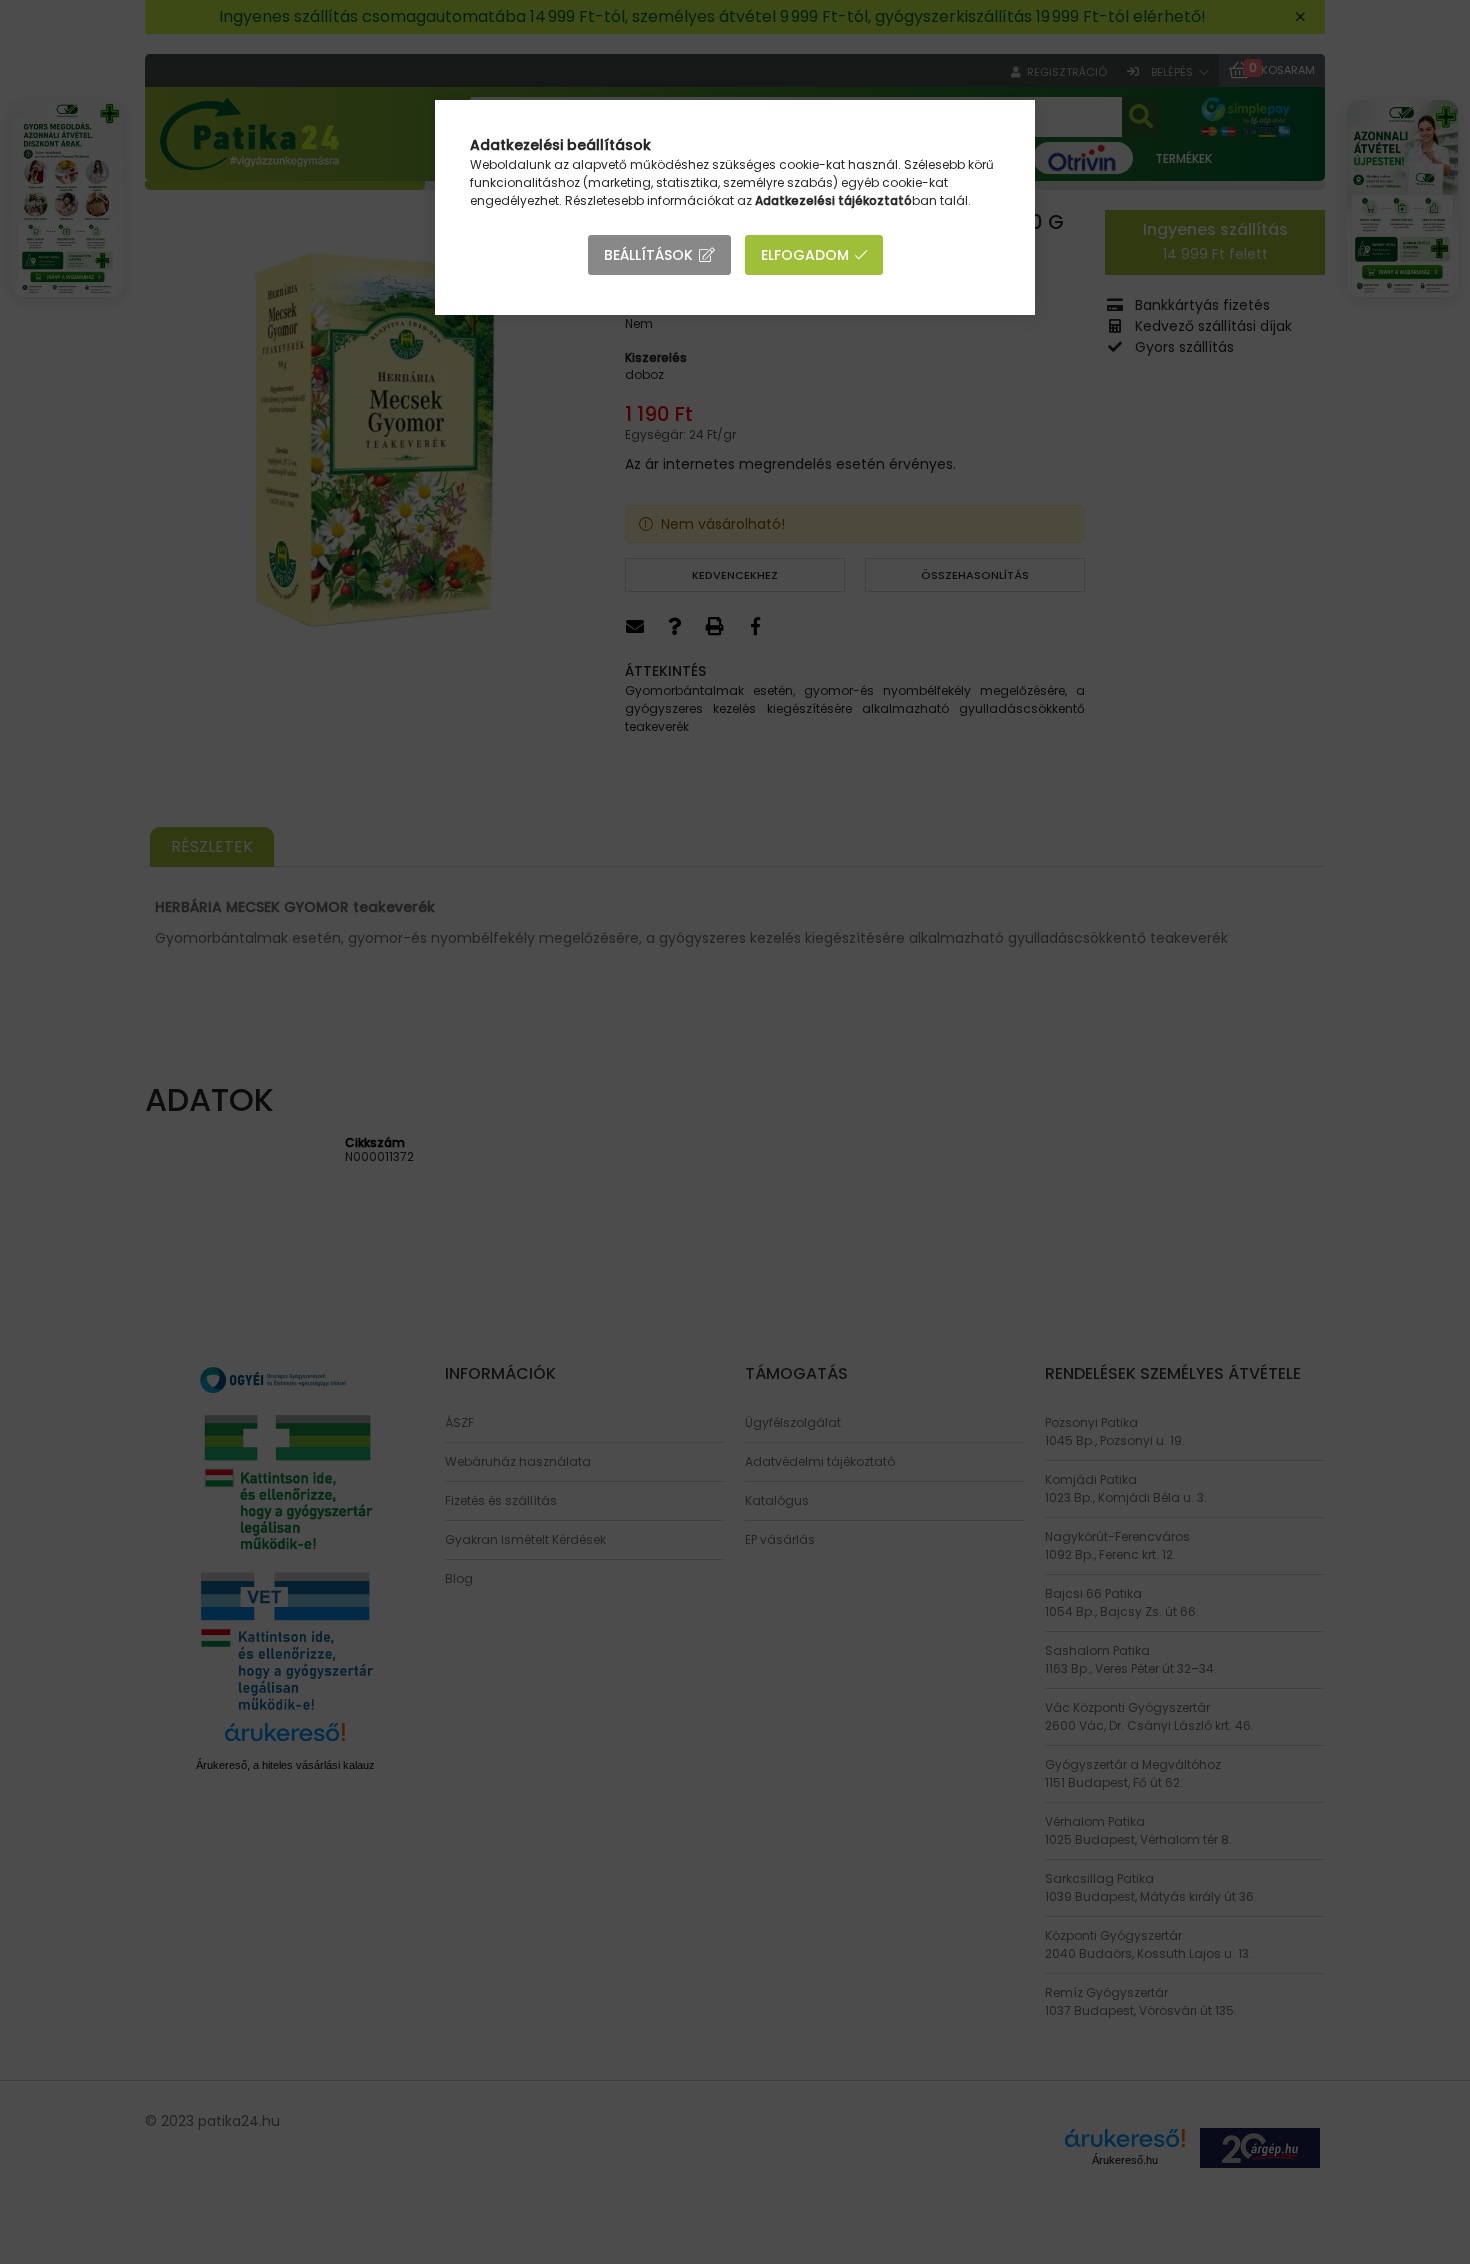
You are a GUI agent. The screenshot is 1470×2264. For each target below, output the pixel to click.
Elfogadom (805, 255)
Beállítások (648, 255)
